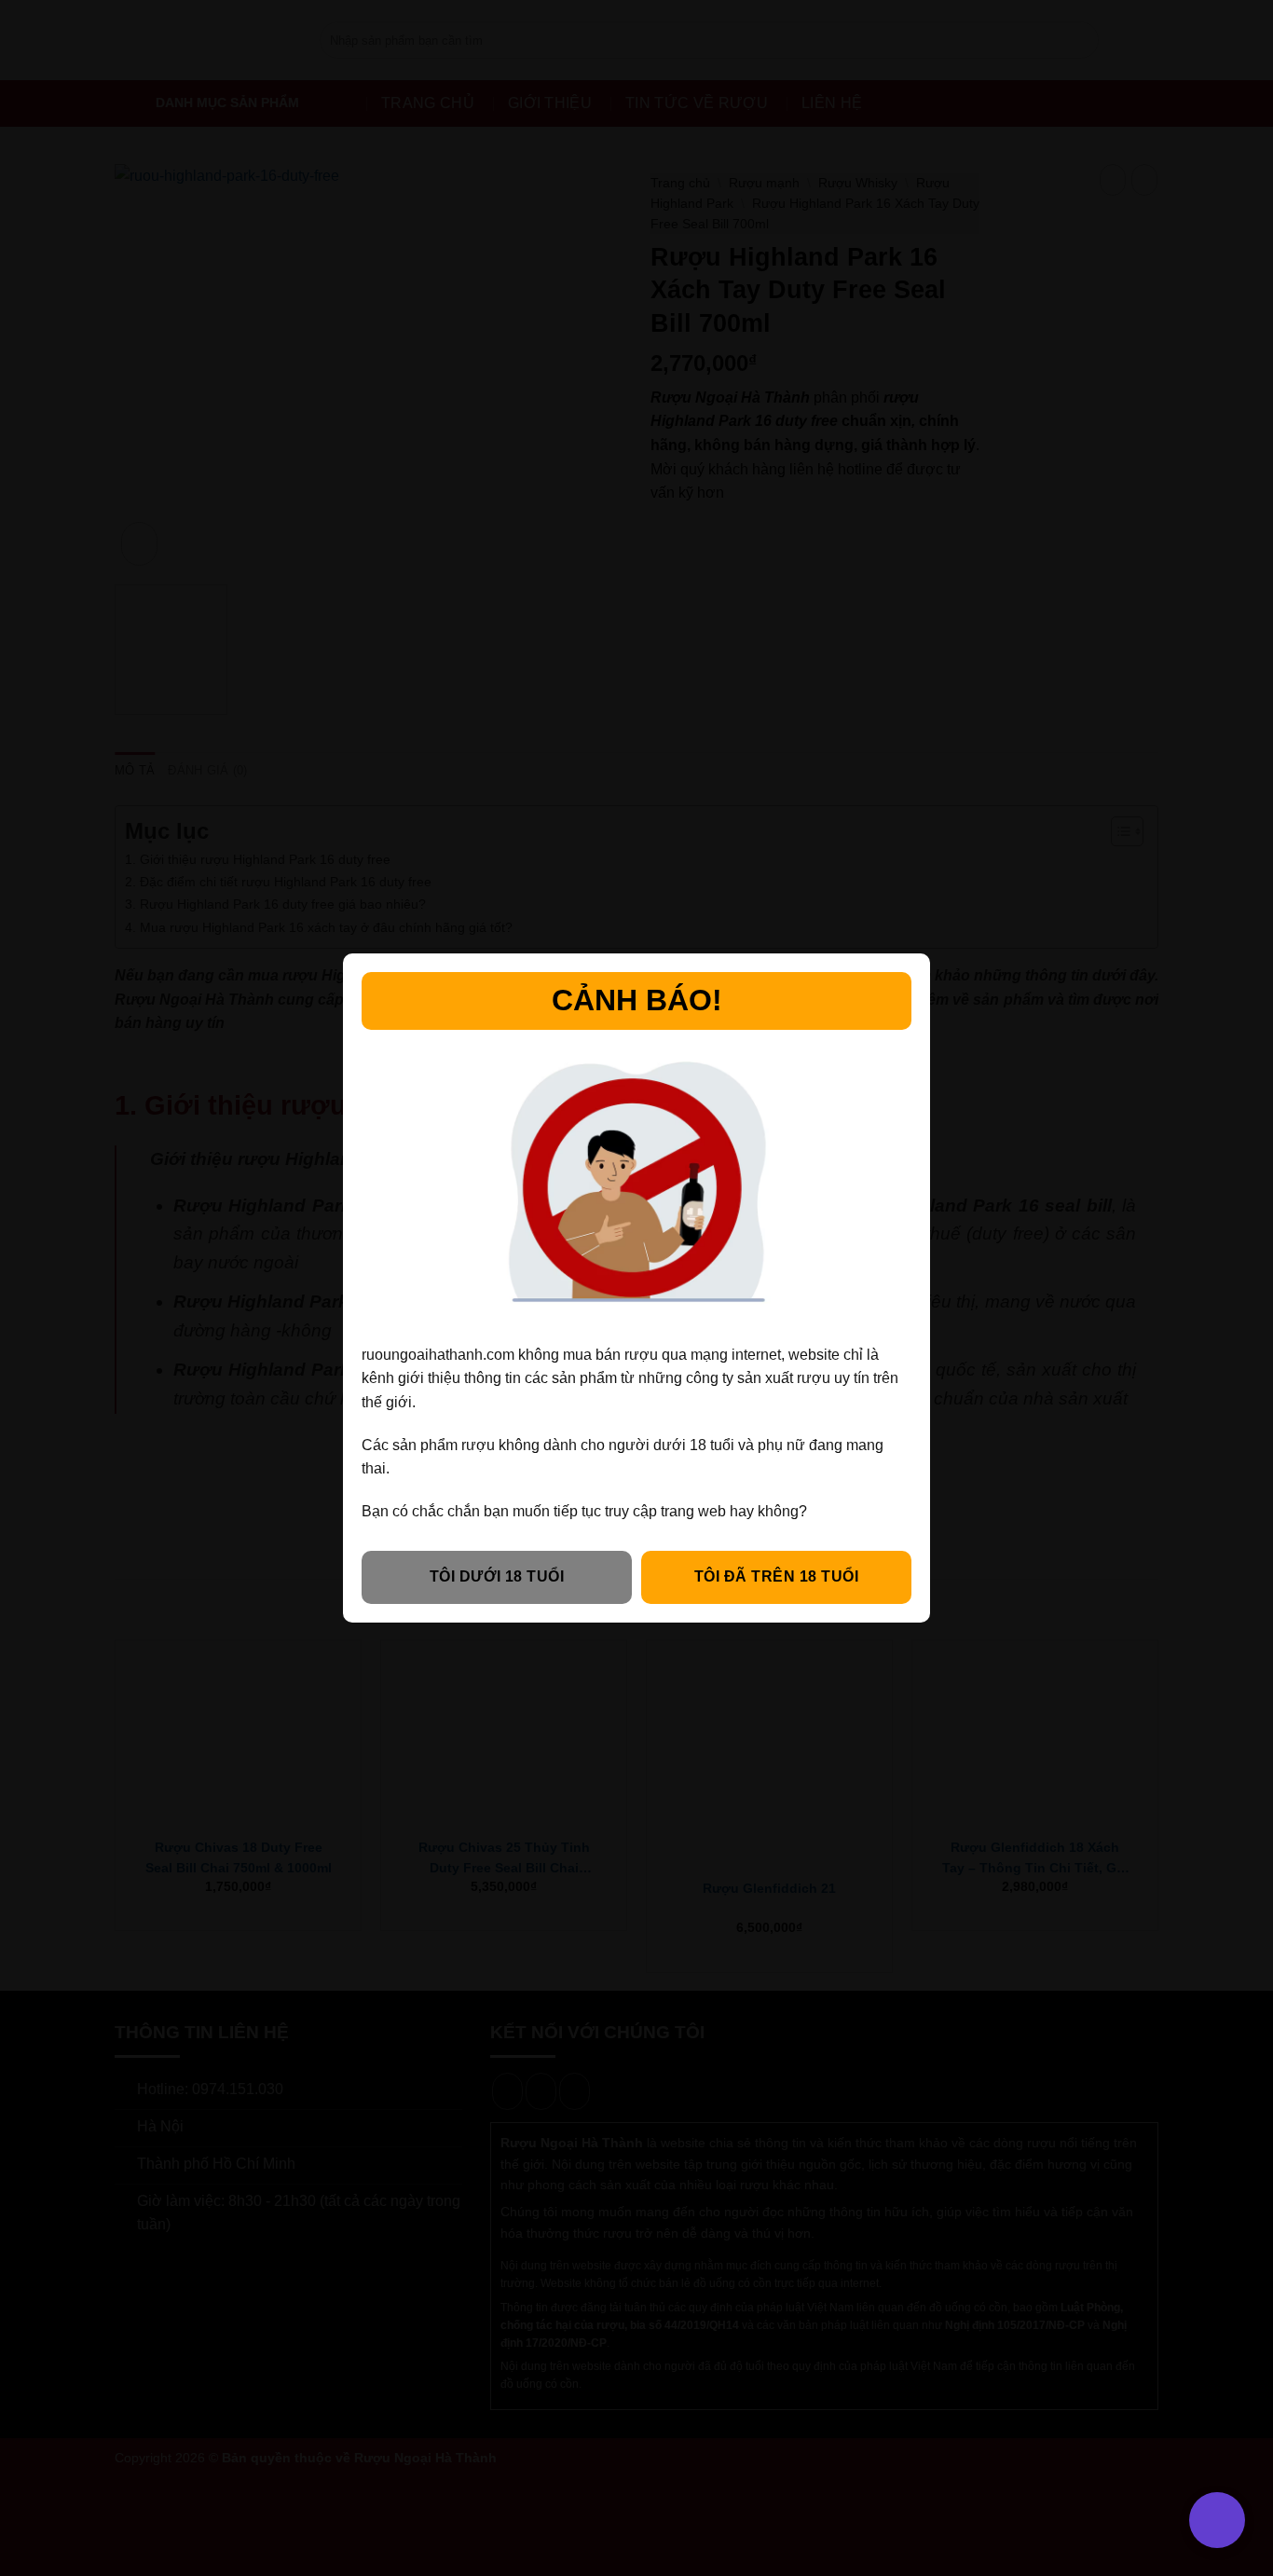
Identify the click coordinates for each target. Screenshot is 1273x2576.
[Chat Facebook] (40, 2466)
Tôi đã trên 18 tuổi (776, 1576)
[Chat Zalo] (40, 2420)
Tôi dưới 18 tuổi (497, 1576)
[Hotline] (40, 2373)
